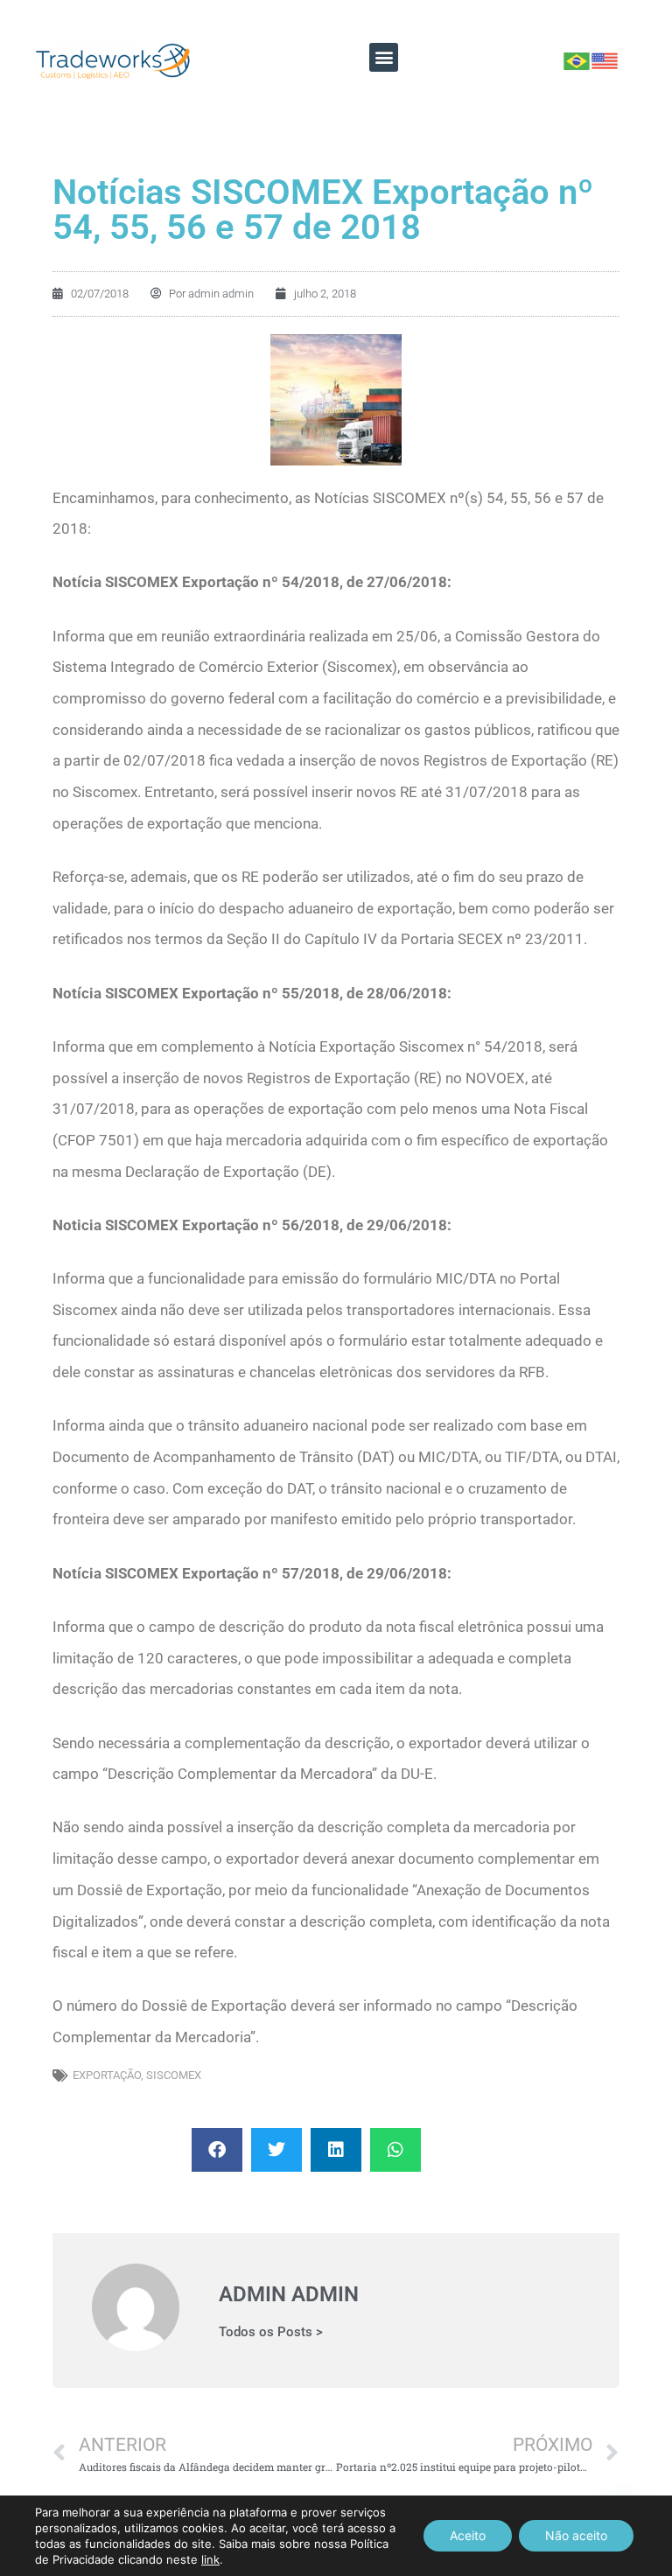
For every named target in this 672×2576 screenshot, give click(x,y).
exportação (107, 2075)
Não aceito (576, 2535)
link (210, 2559)
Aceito (468, 2535)
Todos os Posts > (271, 2332)
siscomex (174, 2075)
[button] (384, 57)
